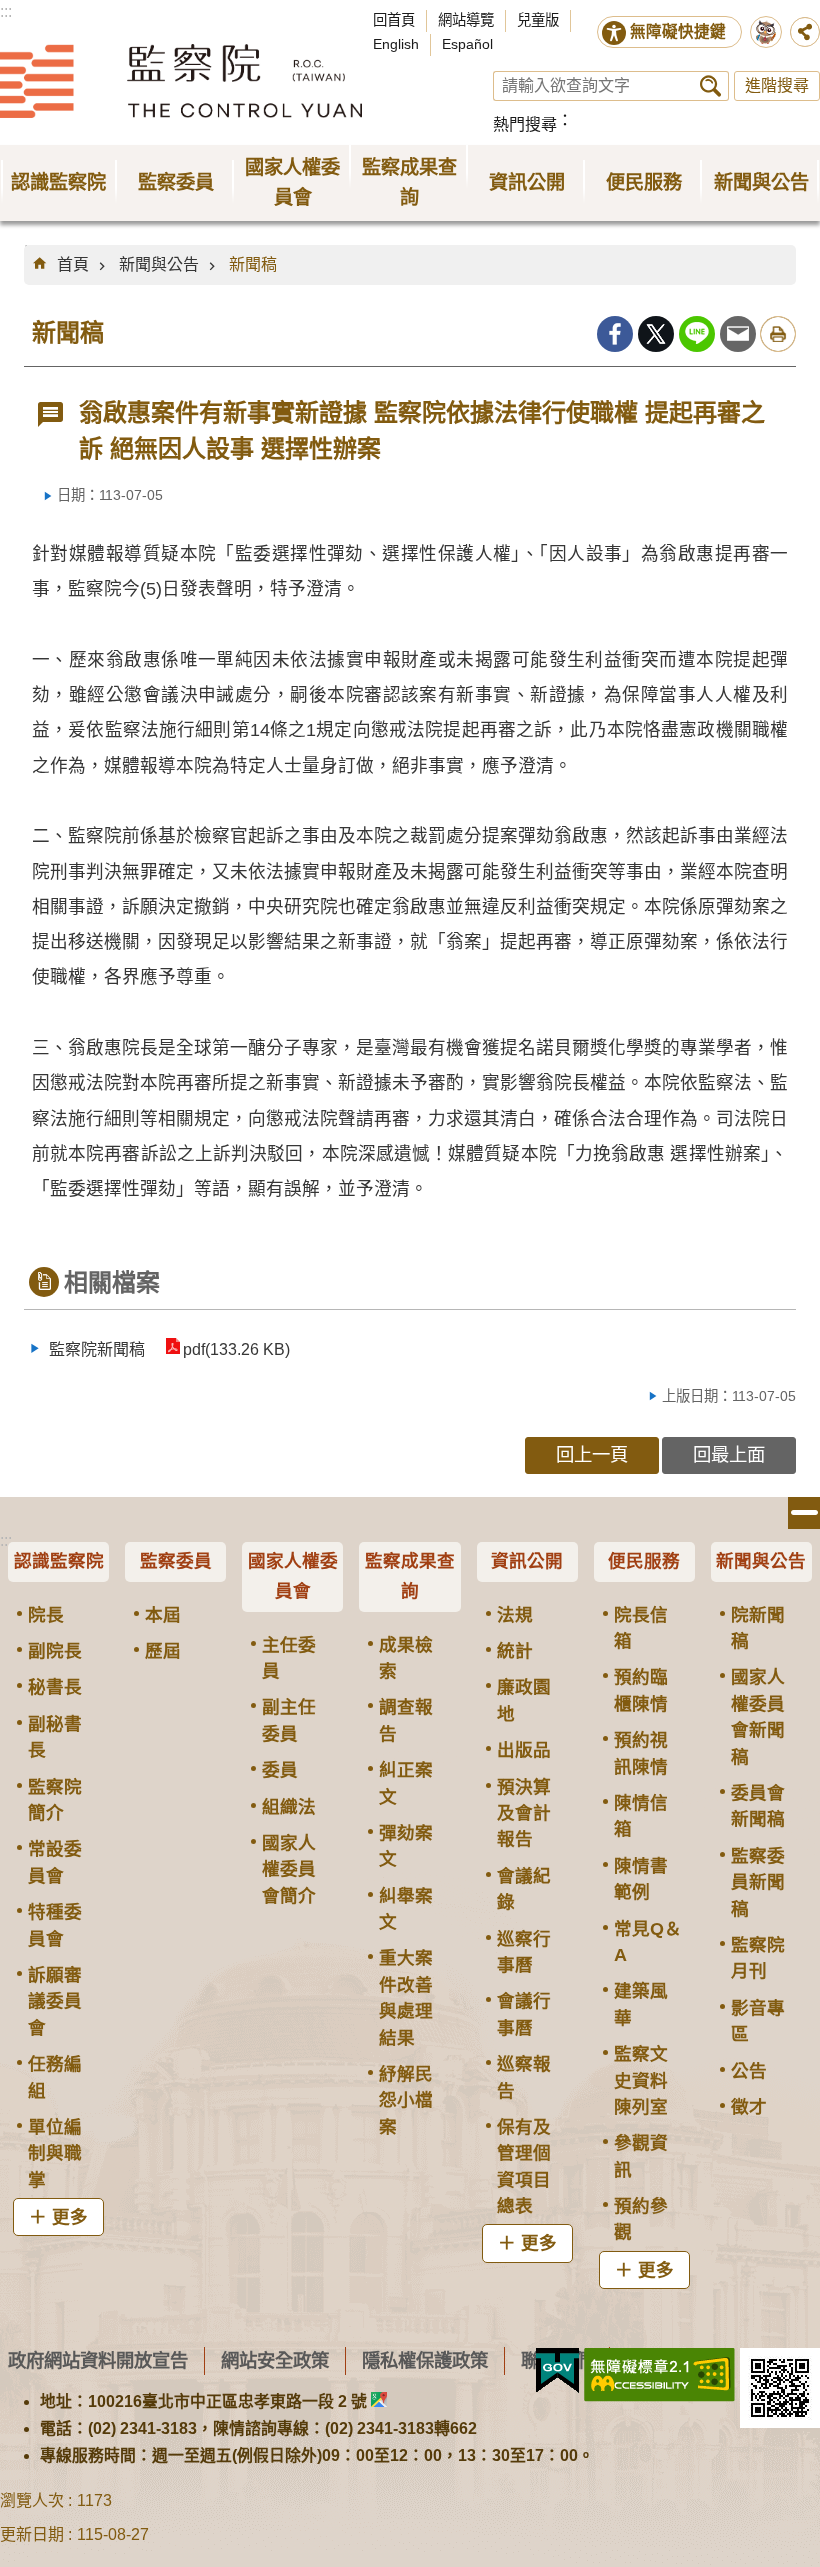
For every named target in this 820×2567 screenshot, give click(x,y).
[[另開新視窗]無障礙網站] (659, 2375)
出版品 (524, 1750)
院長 (46, 1615)
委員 (280, 1770)
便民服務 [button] (644, 182)
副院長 (55, 1651)
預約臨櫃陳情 (641, 1690)
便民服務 (644, 1561)
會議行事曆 (524, 2014)
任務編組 (55, 2077)
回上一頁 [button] (592, 1454)
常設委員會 (55, 1862)
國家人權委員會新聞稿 (758, 1716)
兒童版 (538, 20)
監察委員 (176, 1561)
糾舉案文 (406, 1909)
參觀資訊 (641, 2156)
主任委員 (289, 1658)
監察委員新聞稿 (758, 1882)
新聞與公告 (159, 264)
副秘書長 (55, 1737)
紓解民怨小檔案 (406, 2100)
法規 (515, 1615)
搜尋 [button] (710, 86)
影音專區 (758, 2021)
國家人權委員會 (293, 1576)
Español (467, 44)
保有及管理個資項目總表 (524, 2166)
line (697, 334)
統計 (515, 1651)
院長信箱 (641, 1628)
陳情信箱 (641, 1816)
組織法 (289, 1807)
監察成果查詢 (410, 1576)
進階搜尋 (777, 85)
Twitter (656, 334)
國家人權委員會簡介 (289, 1869)
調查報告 (406, 1720)
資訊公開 (527, 1561)
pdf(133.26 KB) (236, 1349)
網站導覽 (466, 20)
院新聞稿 (758, 1628)
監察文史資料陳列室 (641, 2080)
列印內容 (778, 334)
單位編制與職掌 (55, 2153)
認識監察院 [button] (58, 182)
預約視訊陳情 (641, 1753)
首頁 (73, 264)
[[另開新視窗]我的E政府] (557, 2371)
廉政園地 (524, 1700)
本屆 (163, 1615)
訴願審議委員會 (55, 2001)
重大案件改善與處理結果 (406, 1997)
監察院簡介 (55, 1800)
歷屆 (163, 1651)
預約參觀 (641, 2219)
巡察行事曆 (524, 1952)
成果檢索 (406, 1658)
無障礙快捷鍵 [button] (678, 31)
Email (738, 334)
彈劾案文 (406, 1846)
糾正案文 (406, 1783)
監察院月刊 (758, 1958)
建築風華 (641, 2004)
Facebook (615, 334)
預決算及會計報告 (524, 1813)
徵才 (749, 2107)
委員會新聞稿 (758, 1806)
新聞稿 (253, 264)
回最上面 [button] (729, 1454)
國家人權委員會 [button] (292, 182)
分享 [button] (805, 32)
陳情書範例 (641, 1879)
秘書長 (55, 1687)
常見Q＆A (648, 1942)
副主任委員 (289, 1720)
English (396, 44)
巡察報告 (524, 2077)
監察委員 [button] (176, 182)
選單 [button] (804, 1513)
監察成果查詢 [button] (409, 182)
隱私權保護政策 (425, 2360)
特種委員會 (55, 1925)
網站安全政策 (275, 2360)
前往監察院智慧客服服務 (766, 32)
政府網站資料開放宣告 (98, 2360)
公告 (749, 2071)
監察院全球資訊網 (181, 81)
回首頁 (394, 20)
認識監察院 (59, 1561)
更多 (70, 2217)
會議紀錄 (524, 1889)
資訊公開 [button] (527, 182)
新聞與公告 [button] (761, 182)
